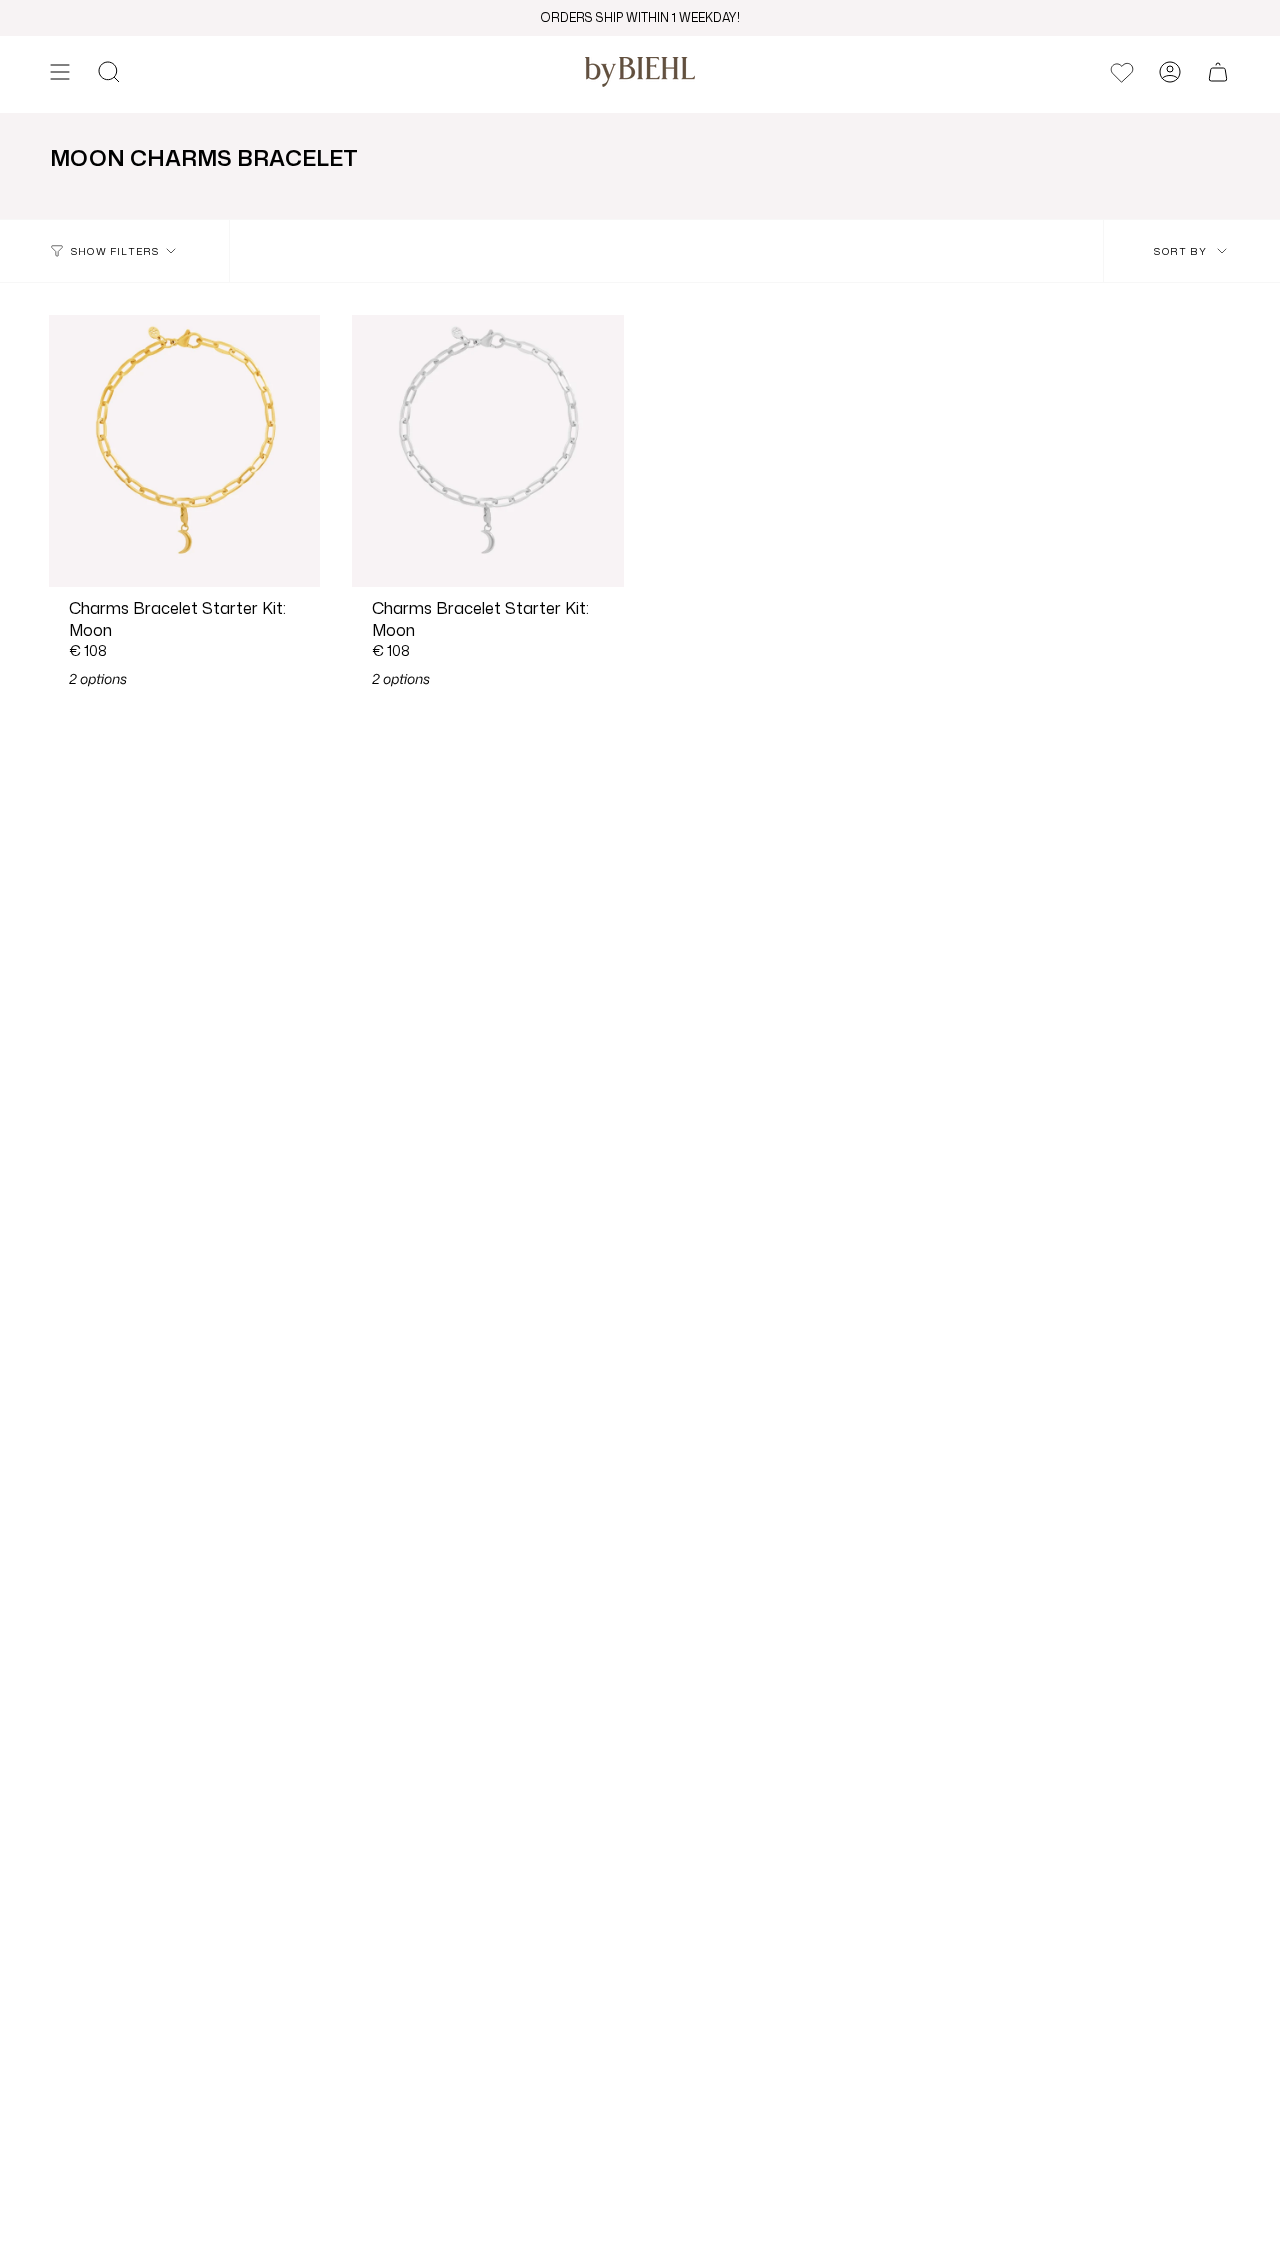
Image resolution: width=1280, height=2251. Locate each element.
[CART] (1218, 72)
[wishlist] (1122, 72)
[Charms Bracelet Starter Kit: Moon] (184, 450)
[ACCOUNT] (1170, 72)
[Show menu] (60, 72)
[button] (109, 72)
